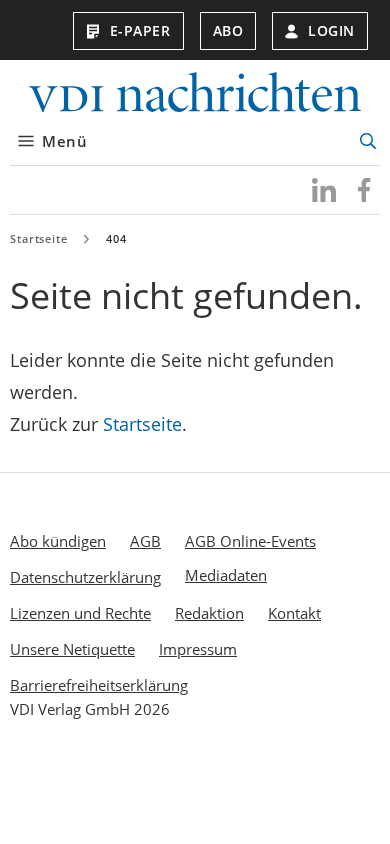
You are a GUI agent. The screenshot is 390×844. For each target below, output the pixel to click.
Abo (228, 30)
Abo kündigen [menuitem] (58, 541)
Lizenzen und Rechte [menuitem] (80, 613)
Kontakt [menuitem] (294, 613)
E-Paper (140, 30)
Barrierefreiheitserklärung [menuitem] (99, 685)
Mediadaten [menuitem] (226, 575)
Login (331, 30)
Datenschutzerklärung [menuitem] (85, 577)
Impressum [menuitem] (198, 649)
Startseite (39, 238)
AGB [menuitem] (145, 541)
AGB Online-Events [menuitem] (250, 541)
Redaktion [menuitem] (209, 613)
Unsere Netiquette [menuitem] (72, 649)
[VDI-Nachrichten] (195, 94)
